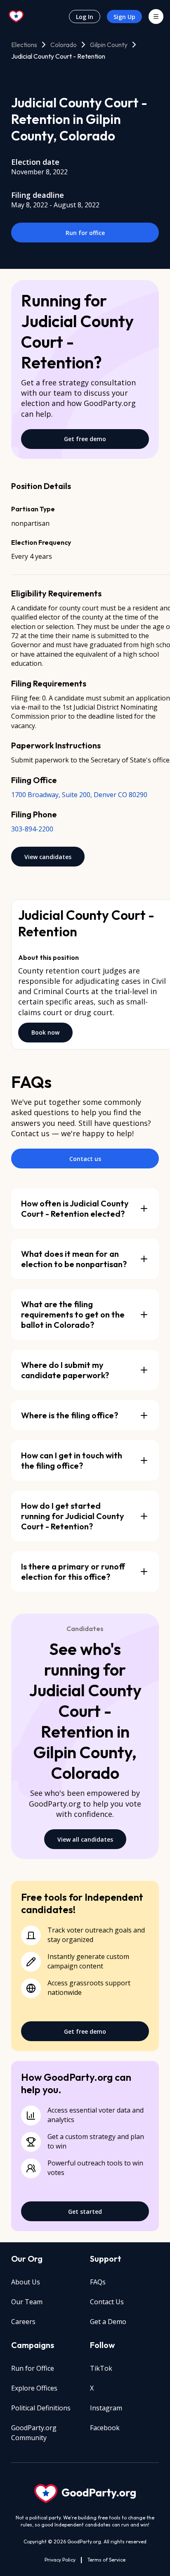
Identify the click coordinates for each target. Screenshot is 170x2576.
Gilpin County (109, 45)
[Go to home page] (17, 17)
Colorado (64, 45)
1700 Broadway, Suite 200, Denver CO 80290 (79, 795)
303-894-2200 (32, 829)
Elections (24, 45)
